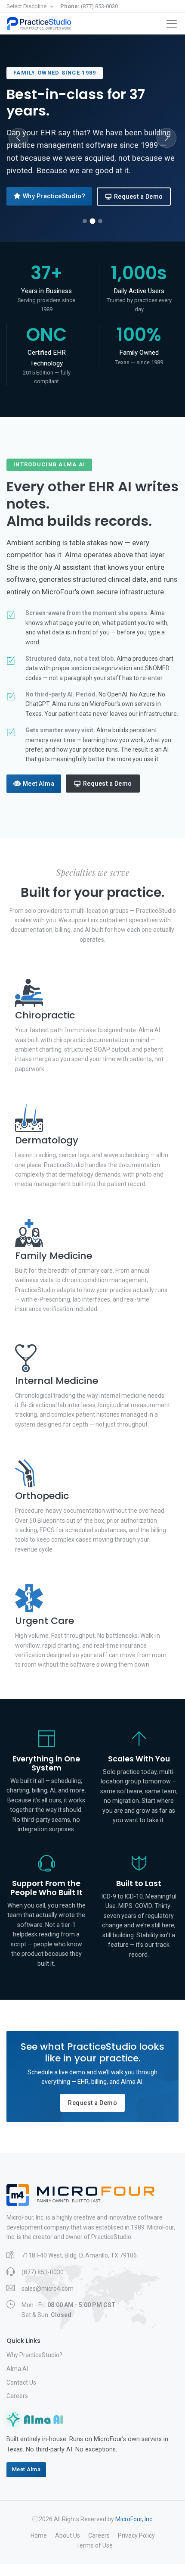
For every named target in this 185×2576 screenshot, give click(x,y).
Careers (17, 2396)
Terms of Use (94, 2545)
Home (39, 2535)
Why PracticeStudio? (54, 196)
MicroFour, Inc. (134, 2519)
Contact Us (21, 2382)
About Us (68, 2535)
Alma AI (17, 2369)
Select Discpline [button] (27, 6)
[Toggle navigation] (172, 24)
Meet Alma (39, 784)
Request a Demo (139, 197)
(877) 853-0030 (89, 6)
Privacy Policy (136, 2535)
